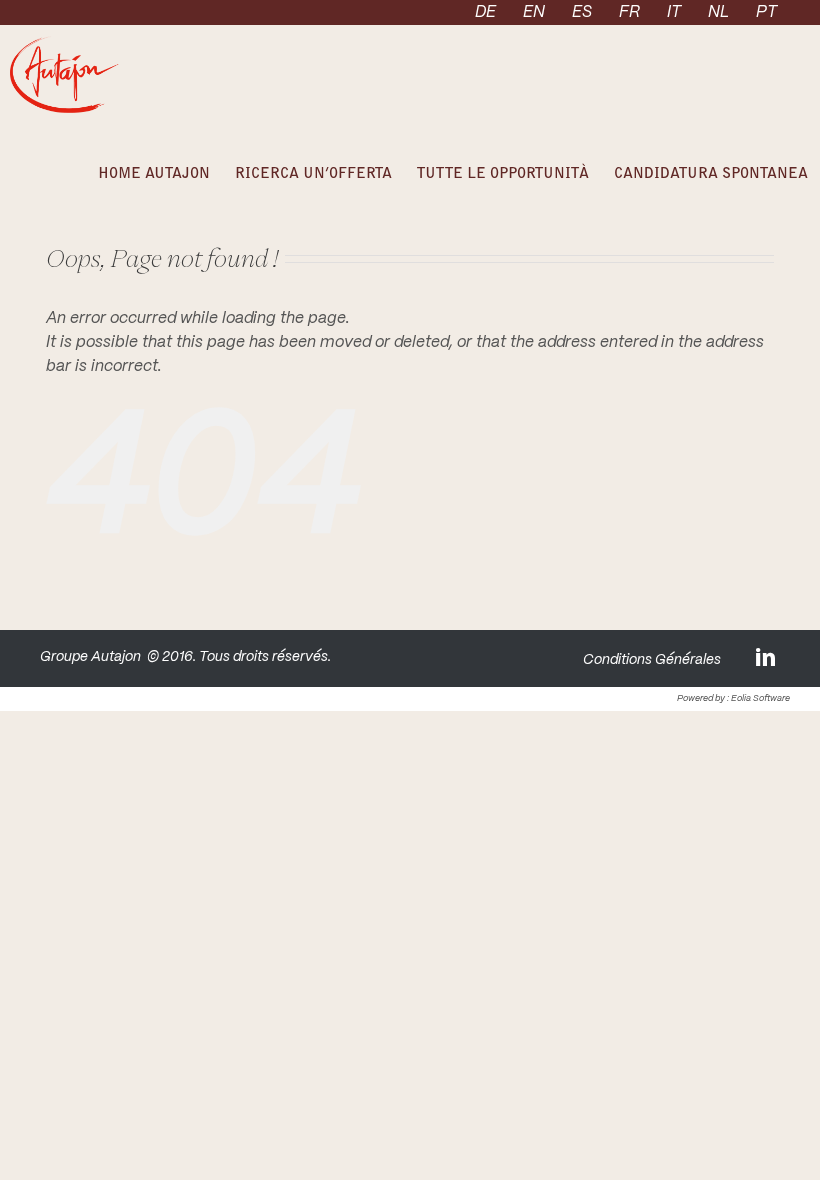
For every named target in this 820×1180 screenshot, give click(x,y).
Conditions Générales (652, 660)
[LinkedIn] (767, 656)
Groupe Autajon (90, 657)
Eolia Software (760, 698)
